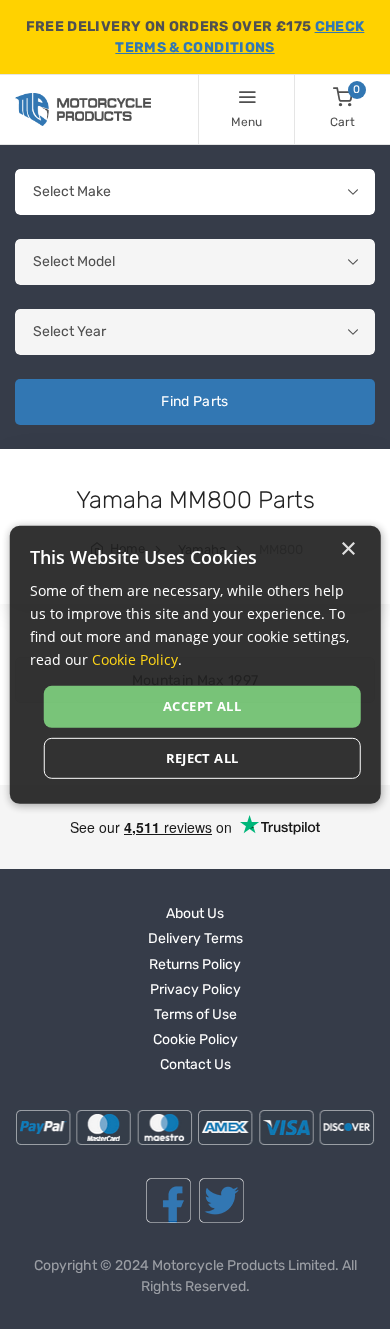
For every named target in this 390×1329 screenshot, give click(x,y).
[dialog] (195, 664)
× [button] (347, 548)
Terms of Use (195, 1014)
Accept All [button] (202, 706)
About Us (195, 913)
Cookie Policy (195, 1039)
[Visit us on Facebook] (168, 1200)
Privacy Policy (195, 989)
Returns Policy (195, 964)
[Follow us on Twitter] (221, 1200)
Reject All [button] (202, 758)
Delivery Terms (195, 938)
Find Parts (195, 401)
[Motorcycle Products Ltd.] (83, 109)
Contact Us (195, 1064)
